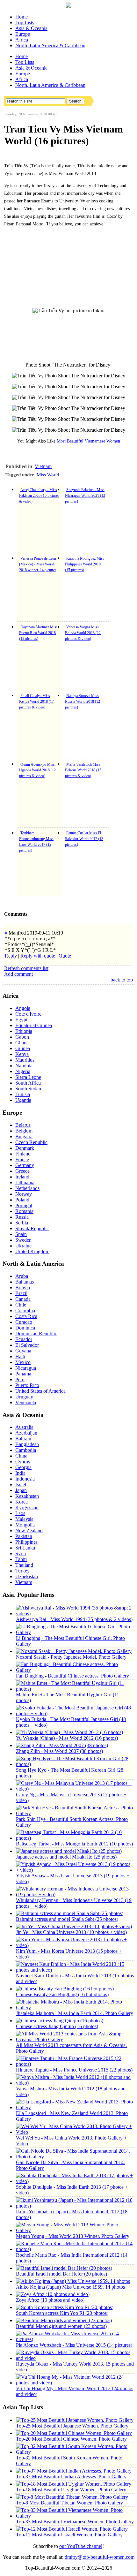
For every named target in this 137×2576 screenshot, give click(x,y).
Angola (23, 1008)
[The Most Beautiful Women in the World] (68, 6)
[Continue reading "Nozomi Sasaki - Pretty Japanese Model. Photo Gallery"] (74, 1651)
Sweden (23, 1240)
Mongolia (25, 1525)
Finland (23, 1154)
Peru (20, 1379)
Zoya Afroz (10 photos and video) (50, 2300)
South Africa (28, 1083)
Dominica (25, 1328)
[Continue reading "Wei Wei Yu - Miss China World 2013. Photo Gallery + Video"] (75, 2132)
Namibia (24, 1066)
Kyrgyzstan (27, 1508)
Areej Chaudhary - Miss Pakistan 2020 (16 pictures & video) (39, 496)
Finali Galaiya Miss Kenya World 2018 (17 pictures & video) (36, 701)
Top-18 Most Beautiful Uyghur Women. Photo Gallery (71, 2490)
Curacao (24, 1322)
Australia (24, 1427)
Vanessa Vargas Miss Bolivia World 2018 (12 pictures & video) (83, 633)
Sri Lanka (25, 1548)
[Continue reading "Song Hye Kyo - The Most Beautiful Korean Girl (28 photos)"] (75, 1764)
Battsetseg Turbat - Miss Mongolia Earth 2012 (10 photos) (74, 1844)
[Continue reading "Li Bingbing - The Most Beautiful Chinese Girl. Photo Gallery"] (75, 1632)
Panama (23, 1374)
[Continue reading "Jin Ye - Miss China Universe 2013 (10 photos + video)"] (74, 1926)
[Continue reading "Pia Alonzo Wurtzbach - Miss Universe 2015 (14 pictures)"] (75, 2339)
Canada (23, 1299)
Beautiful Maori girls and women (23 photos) (61, 2326)
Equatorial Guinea (34, 1025)
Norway (24, 1194)
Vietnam (43, 466)
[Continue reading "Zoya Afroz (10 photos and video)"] (53, 2294)
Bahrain (23, 1439)
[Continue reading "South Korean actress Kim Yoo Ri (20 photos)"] (65, 2307)
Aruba (22, 1276)
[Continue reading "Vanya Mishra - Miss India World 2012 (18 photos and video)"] (75, 2083)
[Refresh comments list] (29, 914)
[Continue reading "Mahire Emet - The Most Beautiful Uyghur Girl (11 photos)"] (75, 1689)
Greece (22, 1171)
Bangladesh (27, 1444)
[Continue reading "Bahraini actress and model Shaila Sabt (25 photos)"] (70, 1913)
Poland (22, 1200)
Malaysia (24, 1519)
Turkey (22, 1571)
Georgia (23, 1467)
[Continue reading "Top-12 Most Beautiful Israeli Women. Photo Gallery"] (72, 2529)
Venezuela (26, 1402)
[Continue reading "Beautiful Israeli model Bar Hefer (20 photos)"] (64, 2268)
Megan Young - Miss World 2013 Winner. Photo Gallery (73, 2236)
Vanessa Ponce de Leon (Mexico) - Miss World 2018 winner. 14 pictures (38, 564)
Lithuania (25, 1182)
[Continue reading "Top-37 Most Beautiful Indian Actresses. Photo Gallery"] (74, 2471)
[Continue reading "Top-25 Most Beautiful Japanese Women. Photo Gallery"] (75, 2420)
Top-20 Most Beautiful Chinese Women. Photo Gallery (71, 2439)
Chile (21, 1305)
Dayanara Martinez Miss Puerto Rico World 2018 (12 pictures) (38, 633)
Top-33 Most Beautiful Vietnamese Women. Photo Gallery (75, 2522)
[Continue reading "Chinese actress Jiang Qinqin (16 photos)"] (60, 2021)
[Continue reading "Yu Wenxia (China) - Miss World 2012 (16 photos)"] (69, 1732)
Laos (20, 1513)
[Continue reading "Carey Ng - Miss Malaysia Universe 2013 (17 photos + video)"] (75, 1789)
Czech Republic (31, 1142)
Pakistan (24, 1536)
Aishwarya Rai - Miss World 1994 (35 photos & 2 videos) (74, 1619)
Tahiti (21, 1559)
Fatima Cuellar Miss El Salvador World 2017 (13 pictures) (84, 839)
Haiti (20, 1356)
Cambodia (26, 1450)
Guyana (23, 1351)
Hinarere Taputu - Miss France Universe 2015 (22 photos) (74, 2070)
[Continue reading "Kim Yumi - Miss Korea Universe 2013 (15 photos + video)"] (75, 1945)
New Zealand (29, 1530)
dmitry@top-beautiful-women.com (100, 2557)
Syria (21, 1553)
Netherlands (27, 1188)
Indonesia (25, 1479)
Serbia (22, 1223)
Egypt (21, 1020)
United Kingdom (32, 1251)
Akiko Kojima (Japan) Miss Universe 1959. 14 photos (70, 2287)
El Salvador (27, 1345)
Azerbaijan (26, 1433)
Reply (11, 956)
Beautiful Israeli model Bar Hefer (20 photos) (61, 2274)
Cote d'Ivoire (28, 1014)
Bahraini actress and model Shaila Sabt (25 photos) (67, 1919)
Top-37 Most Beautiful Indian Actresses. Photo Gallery (71, 2477)
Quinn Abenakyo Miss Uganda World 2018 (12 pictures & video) (37, 770)
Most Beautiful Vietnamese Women (88, 441)
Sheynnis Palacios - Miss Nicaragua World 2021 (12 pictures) (85, 496)
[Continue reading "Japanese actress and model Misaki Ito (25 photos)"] (69, 1851)
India (20, 1473)
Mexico (23, 1362)
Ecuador (24, 1339)
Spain (21, 1234)
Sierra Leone (28, 1077)
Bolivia (23, 1288)
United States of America (40, 1391)
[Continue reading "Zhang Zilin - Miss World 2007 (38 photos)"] (62, 1745)
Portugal (24, 1205)
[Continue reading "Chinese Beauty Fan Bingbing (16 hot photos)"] (65, 1989)
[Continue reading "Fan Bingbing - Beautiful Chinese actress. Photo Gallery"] (75, 1670)
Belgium (24, 1131)
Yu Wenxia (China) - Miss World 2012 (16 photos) (67, 1738)
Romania (24, 1211)
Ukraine (23, 1246)
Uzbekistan (27, 1576)
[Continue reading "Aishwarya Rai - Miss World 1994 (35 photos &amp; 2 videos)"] (75, 1614)
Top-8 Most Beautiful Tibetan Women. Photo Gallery (69, 2503)
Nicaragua (26, 1368)
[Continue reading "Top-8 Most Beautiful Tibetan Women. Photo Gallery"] (72, 2497)
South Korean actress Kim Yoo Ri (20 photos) (62, 2313)
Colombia (25, 1311)
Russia (22, 1217)
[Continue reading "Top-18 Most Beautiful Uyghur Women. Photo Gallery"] (74, 2484)
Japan (21, 1490)
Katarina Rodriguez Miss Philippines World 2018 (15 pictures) (85, 564)
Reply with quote (38, 956)
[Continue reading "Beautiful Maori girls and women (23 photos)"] (64, 2320)
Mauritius (25, 1060)
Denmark (25, 1148)
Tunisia (23, 1094)
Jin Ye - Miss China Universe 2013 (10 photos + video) (71, 1932)
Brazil (21, 1293)
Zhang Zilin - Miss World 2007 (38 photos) (59, 1751)
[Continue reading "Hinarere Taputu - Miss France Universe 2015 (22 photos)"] (75, 2064)
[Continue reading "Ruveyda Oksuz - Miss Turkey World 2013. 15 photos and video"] (75, 2358)
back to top (122, 980)
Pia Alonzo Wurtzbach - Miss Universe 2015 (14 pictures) (74, 2345)
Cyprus (23, 1462)
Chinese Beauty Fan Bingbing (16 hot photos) (62, 1994)
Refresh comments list (26, 968)
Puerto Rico (27, 1385)
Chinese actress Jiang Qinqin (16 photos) (57, 2026)
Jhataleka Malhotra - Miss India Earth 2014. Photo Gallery (75, 2013)
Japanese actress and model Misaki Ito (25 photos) (66, 1857)
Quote (65, 956)
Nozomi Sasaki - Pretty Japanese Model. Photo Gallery (71, 1657)
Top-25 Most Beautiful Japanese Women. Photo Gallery (72, 2426)
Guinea (23, 1048)
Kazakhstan (27, 1496)
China (21, 1456)
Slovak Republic (32, 1228)
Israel (21, 1485)
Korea (22, 1502)
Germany (25, 1165)
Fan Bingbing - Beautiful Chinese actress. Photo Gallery (72, 1676)
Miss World (48, 475)
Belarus (23, 1125)
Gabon (22, 1037)
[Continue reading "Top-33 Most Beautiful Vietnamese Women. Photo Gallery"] (75, 2516)
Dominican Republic (36, 1333)
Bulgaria (24, 1136)
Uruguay (24, 1397)
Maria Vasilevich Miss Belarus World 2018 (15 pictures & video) (83, 770)
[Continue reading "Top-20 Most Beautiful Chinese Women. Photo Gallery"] (74, 2433)
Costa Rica (26, 1316)
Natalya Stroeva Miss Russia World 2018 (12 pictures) (83, 701)
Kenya (22, 1054)
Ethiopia (24, 1031)
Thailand (24, 1565)
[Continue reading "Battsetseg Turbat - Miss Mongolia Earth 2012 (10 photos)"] (75, 1838)
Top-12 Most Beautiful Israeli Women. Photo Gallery (69, 2535)
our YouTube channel (81, 2546)
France (22, 1159)
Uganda (23, 1100)
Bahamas (25, 1282)
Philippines (26, 1542)
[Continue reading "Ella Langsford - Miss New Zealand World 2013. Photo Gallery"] (75, 2107)
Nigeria (23, 1071)
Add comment (18, 974)
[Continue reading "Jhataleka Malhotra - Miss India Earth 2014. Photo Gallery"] (75, 2008)
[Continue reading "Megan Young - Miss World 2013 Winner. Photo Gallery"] (75, 2230)
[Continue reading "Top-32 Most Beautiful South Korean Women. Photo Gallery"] (75, 2452)
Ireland (22, 1177)
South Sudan (28, 1089)
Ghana (22, 1043)
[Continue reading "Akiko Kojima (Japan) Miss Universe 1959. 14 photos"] (73, 2281)
